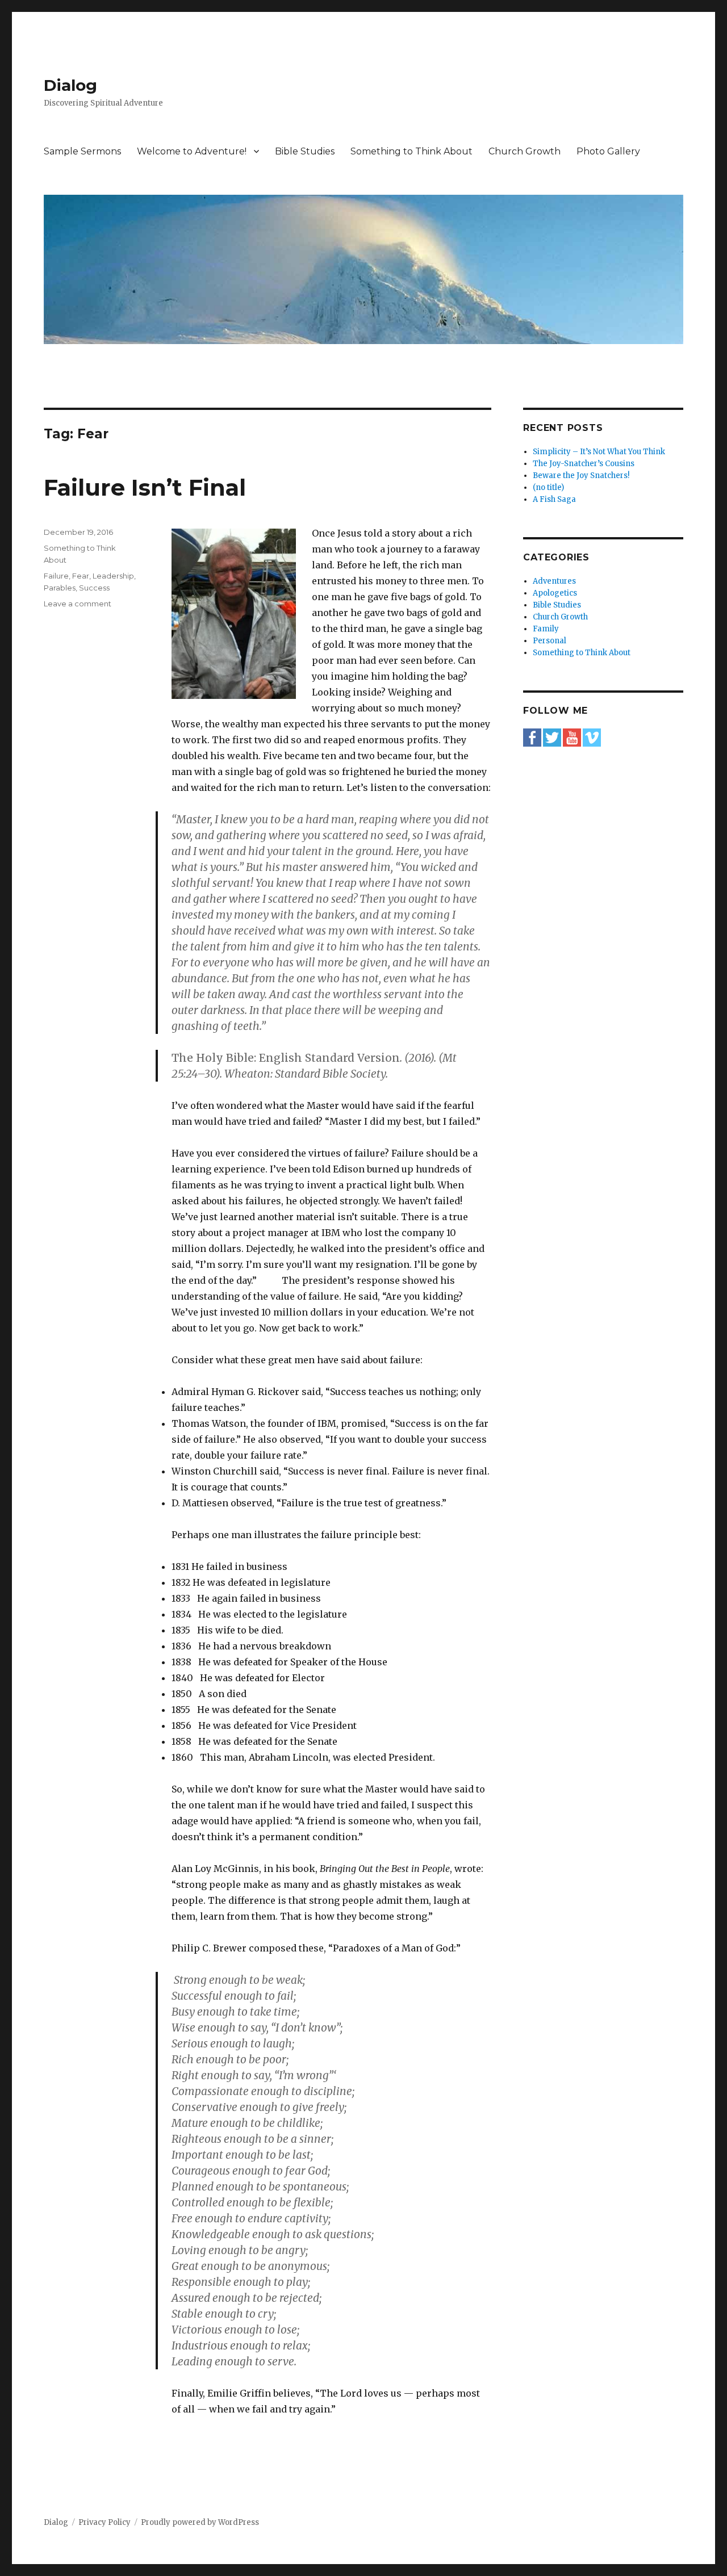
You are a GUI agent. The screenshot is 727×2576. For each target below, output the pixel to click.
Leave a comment (78, 604)
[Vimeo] (592, 737)
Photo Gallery (608, 151)
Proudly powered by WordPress (200, 2522)
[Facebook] (532, 737)
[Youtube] (572, 737)
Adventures (554, 581)
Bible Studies (305, 151)
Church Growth (525, 151)
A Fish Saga (554, 499)
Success (94, 588)
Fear (81, 576)
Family (546, 629)
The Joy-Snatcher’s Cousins (584, 464)
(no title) (548, 487)
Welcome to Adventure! (192, 151)
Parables (60, 588)
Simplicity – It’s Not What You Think (599, 452)
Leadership (113, 576)
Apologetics (555, 593)
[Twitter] (552, 737)
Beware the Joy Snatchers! (581, 476)
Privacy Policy (105, 2522)
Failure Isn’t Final (145, 487)
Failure (56, 576)
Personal (550, 641)
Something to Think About (411, 151)
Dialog (70, 85)
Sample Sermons (82, 151)
